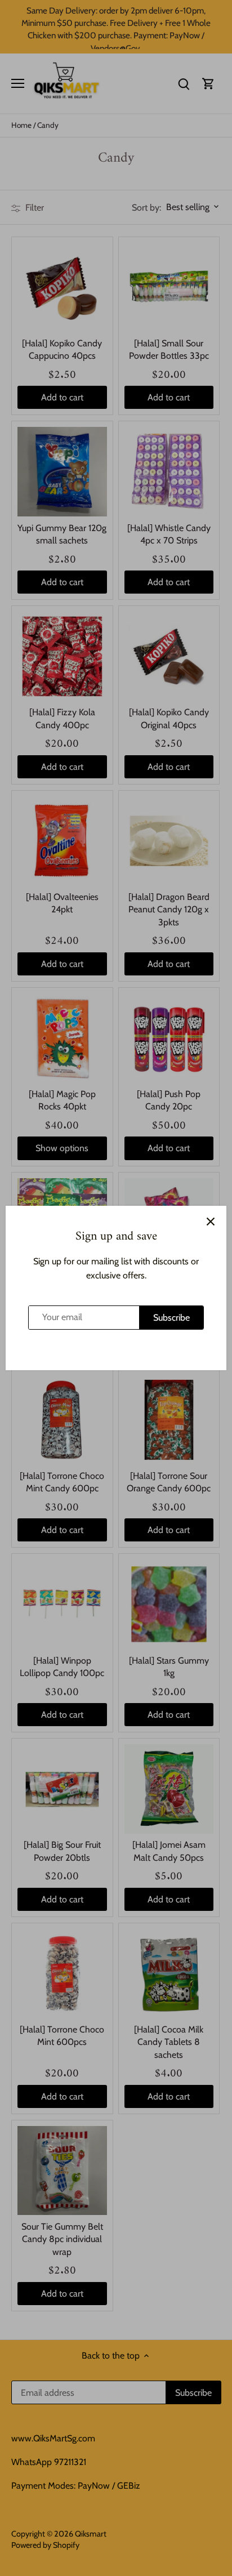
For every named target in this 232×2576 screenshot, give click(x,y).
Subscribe (171, 1318)
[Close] (211, 1222)
